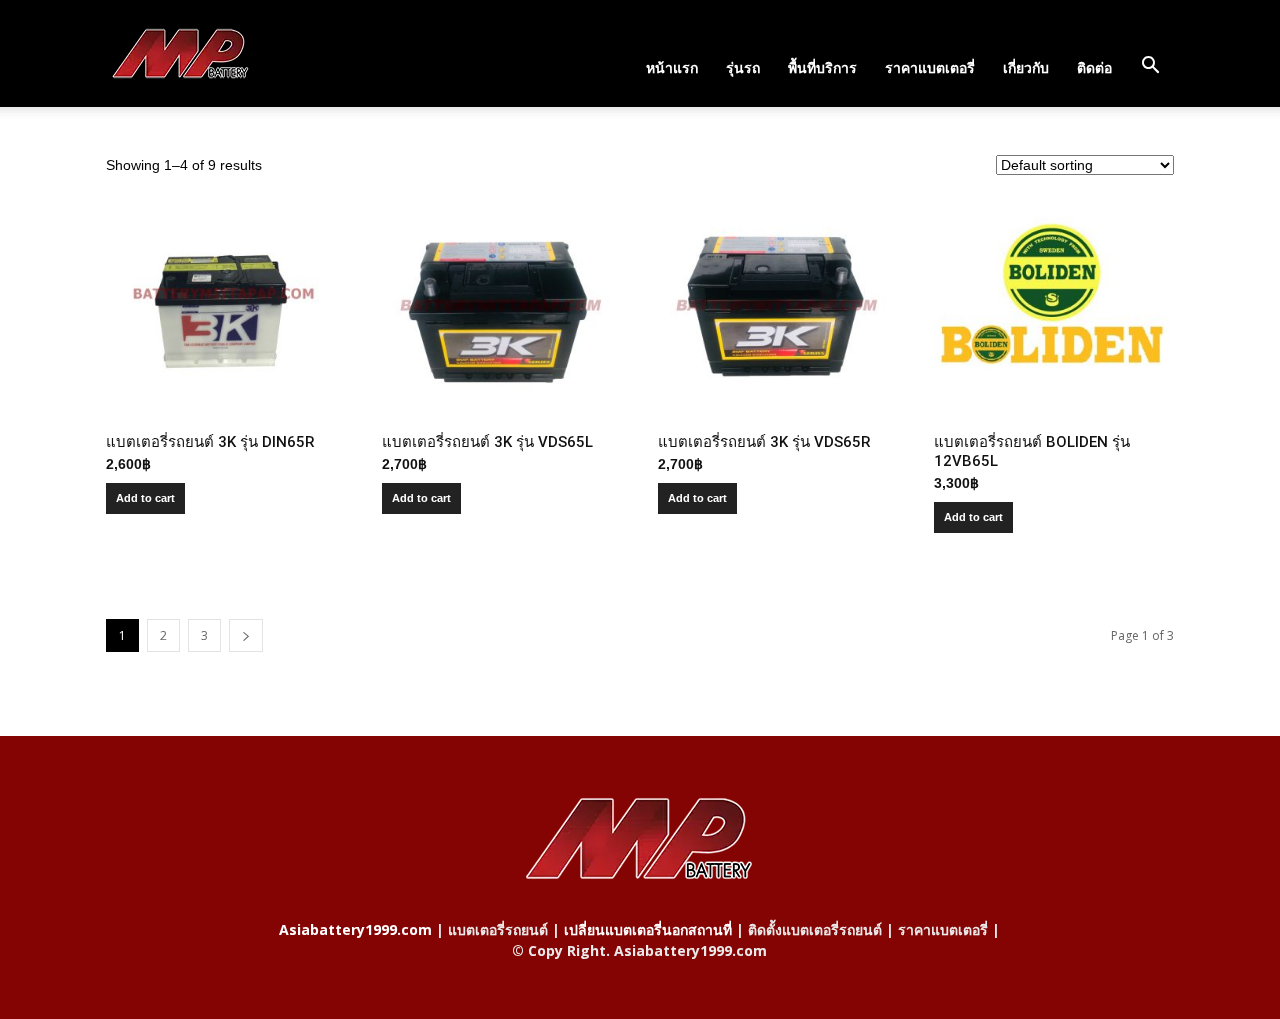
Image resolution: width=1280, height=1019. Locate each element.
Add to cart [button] (145, 498)
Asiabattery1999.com (355, 929)
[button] (1150, 66)
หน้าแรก (672, 67)
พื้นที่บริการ (822, 67)
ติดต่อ (1094, 67)
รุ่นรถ (743, 67)
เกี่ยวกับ (1026, 67)
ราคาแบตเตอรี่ (930, 67)
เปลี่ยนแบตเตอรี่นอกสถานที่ (648, 929)
